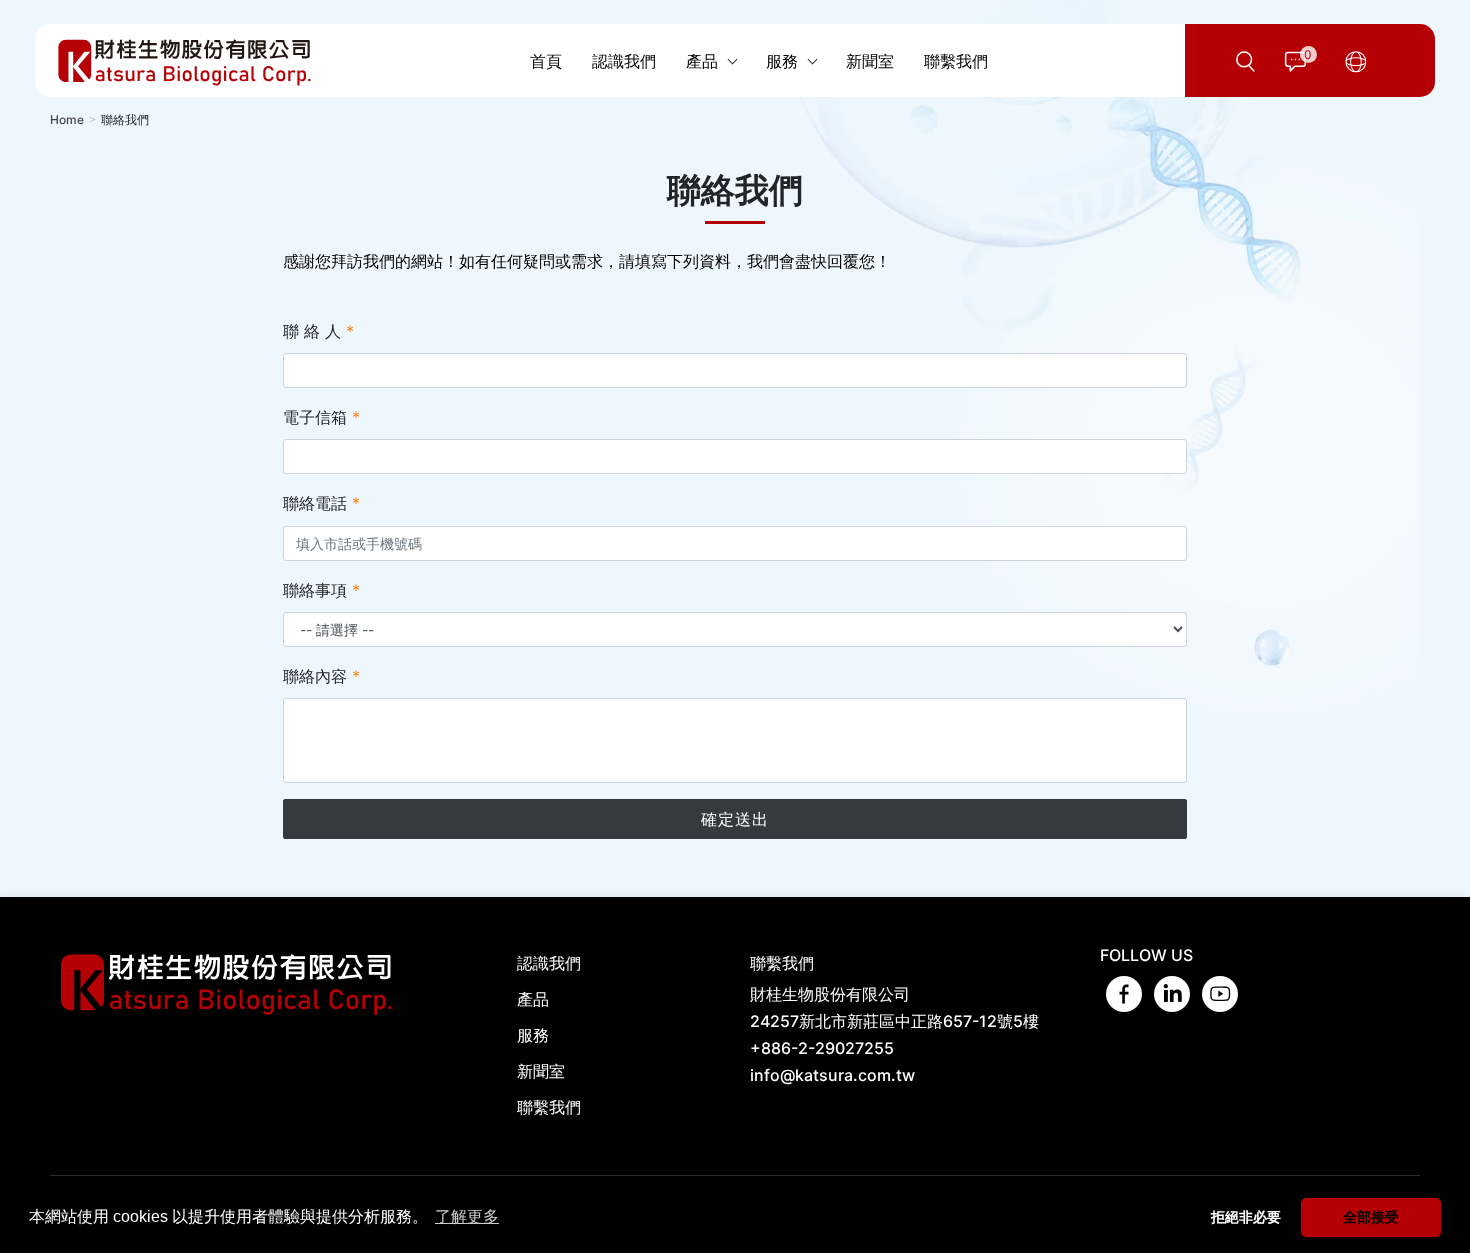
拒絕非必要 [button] (1246, 1217)
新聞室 (541, 1071)
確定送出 (735, 819)
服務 (533, 1035)
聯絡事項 (321, 590)
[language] (1356, 61)
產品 (533, 999)
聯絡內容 (321, 676)
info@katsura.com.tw (832, 1075)
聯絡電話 (321, 503)
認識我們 (549, 963)
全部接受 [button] (1371, 1217)
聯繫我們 (549, 1107)
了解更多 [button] (467, 1216)
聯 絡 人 (318, 331)
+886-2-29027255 (822, 1048)
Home (67, 119)
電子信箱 (321, 417)
